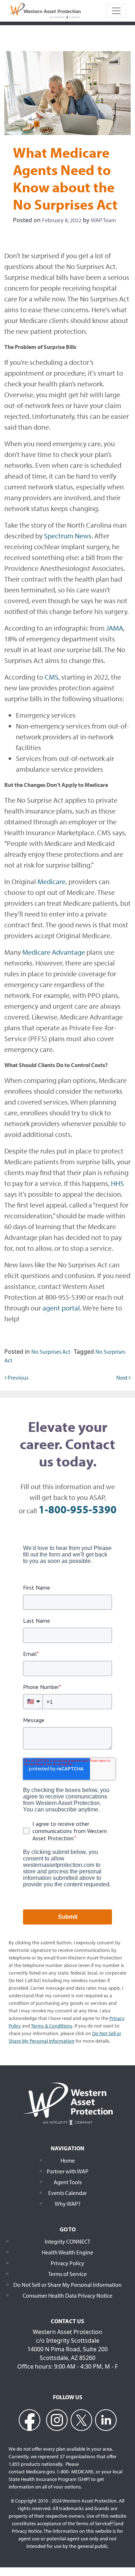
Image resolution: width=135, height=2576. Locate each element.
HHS (117, 1183)
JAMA (115, 628)
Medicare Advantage (54, 952)
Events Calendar (67, 2193)
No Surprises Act (51, 1352)
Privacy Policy (67, 2263)
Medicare (51, 881)
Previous (17, 1377)
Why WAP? (68, 2204)
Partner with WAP (68, 2171)
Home (68, 2160)
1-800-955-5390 (78, 1509)
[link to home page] (45, 10)
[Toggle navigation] (116, 11)
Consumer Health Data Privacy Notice (67, 2295)
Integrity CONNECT (67, 2241)
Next (122, 1377)
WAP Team (103, 220)
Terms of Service (67, 2274)
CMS (51, 677)
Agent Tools (68, 2182)
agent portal (61, 1308)
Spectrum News (68, 536)
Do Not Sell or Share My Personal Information (67, 2285)
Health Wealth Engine (67, 2252)
